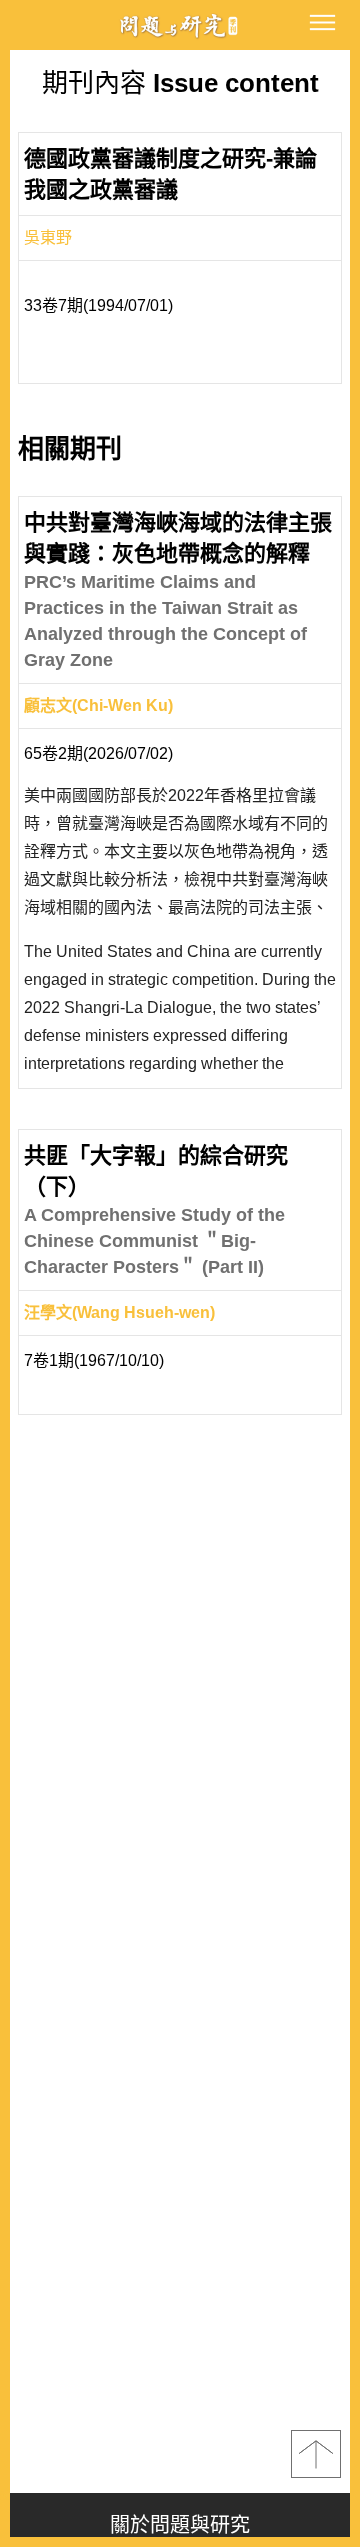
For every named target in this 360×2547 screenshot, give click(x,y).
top (316, 2454)
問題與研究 (180, 25)
